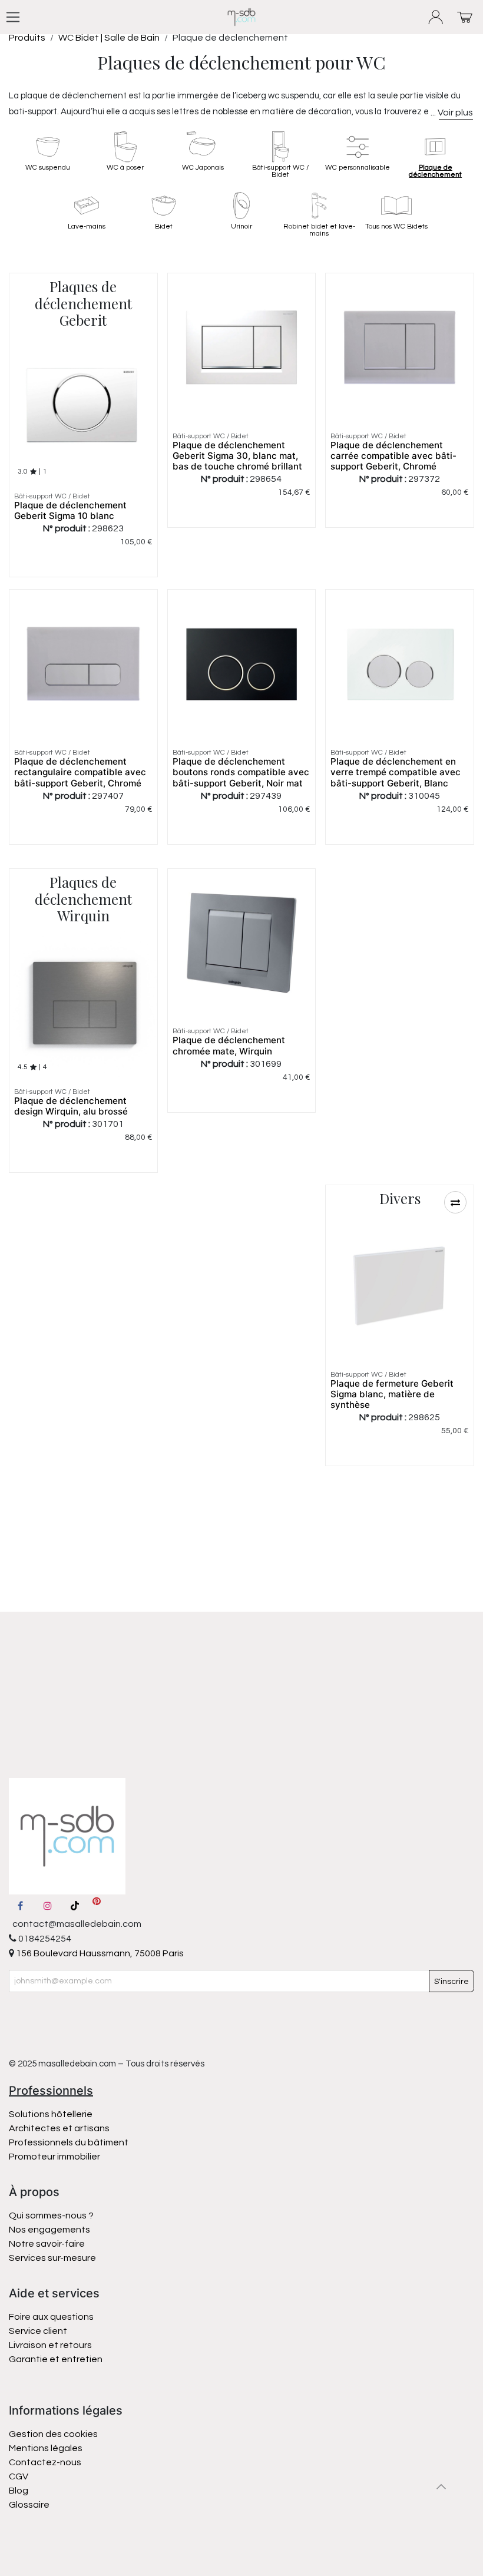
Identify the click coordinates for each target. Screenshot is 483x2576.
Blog (19, 2491)
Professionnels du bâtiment (69, 2142)
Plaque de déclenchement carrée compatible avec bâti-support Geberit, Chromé (393, 456)
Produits (27, 38)
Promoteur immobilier (54, 2157)
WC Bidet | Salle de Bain (109, 38)
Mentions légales (46, 2448)
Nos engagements (50, 2230)
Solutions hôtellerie (51, 2114)
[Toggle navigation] (13, 17)
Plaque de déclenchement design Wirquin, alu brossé (71, 1106)
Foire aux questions (51, 2317)
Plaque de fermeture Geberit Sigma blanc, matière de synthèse (392, 1394)
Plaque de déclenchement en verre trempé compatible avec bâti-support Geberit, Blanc (396, 772)
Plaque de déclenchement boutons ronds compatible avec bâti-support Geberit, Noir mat (241, 772)
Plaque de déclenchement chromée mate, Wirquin (229, 1045)
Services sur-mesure (52, 2258)
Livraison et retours (50, 2345)
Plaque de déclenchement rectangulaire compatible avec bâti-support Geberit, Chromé (80, 772)
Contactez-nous (46, 2462)
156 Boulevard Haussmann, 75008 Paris (99, 1953)
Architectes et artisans (59, 2128)
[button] (455, 1202)
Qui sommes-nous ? (51, 2215)
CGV (19, 2476)
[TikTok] (75, 1906)
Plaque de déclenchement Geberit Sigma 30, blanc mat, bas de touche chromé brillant (237, 456)
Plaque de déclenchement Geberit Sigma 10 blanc (70, 510)
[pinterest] (97, 1906)
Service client (38, 2331)
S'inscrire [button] (451, 1982)
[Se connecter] (436, 17)
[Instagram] (48, 1906)
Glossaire (29, 2505)
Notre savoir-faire (47, 2244)
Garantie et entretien (56, 2359)
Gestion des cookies (53, 2434)
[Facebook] (20, 1906)
